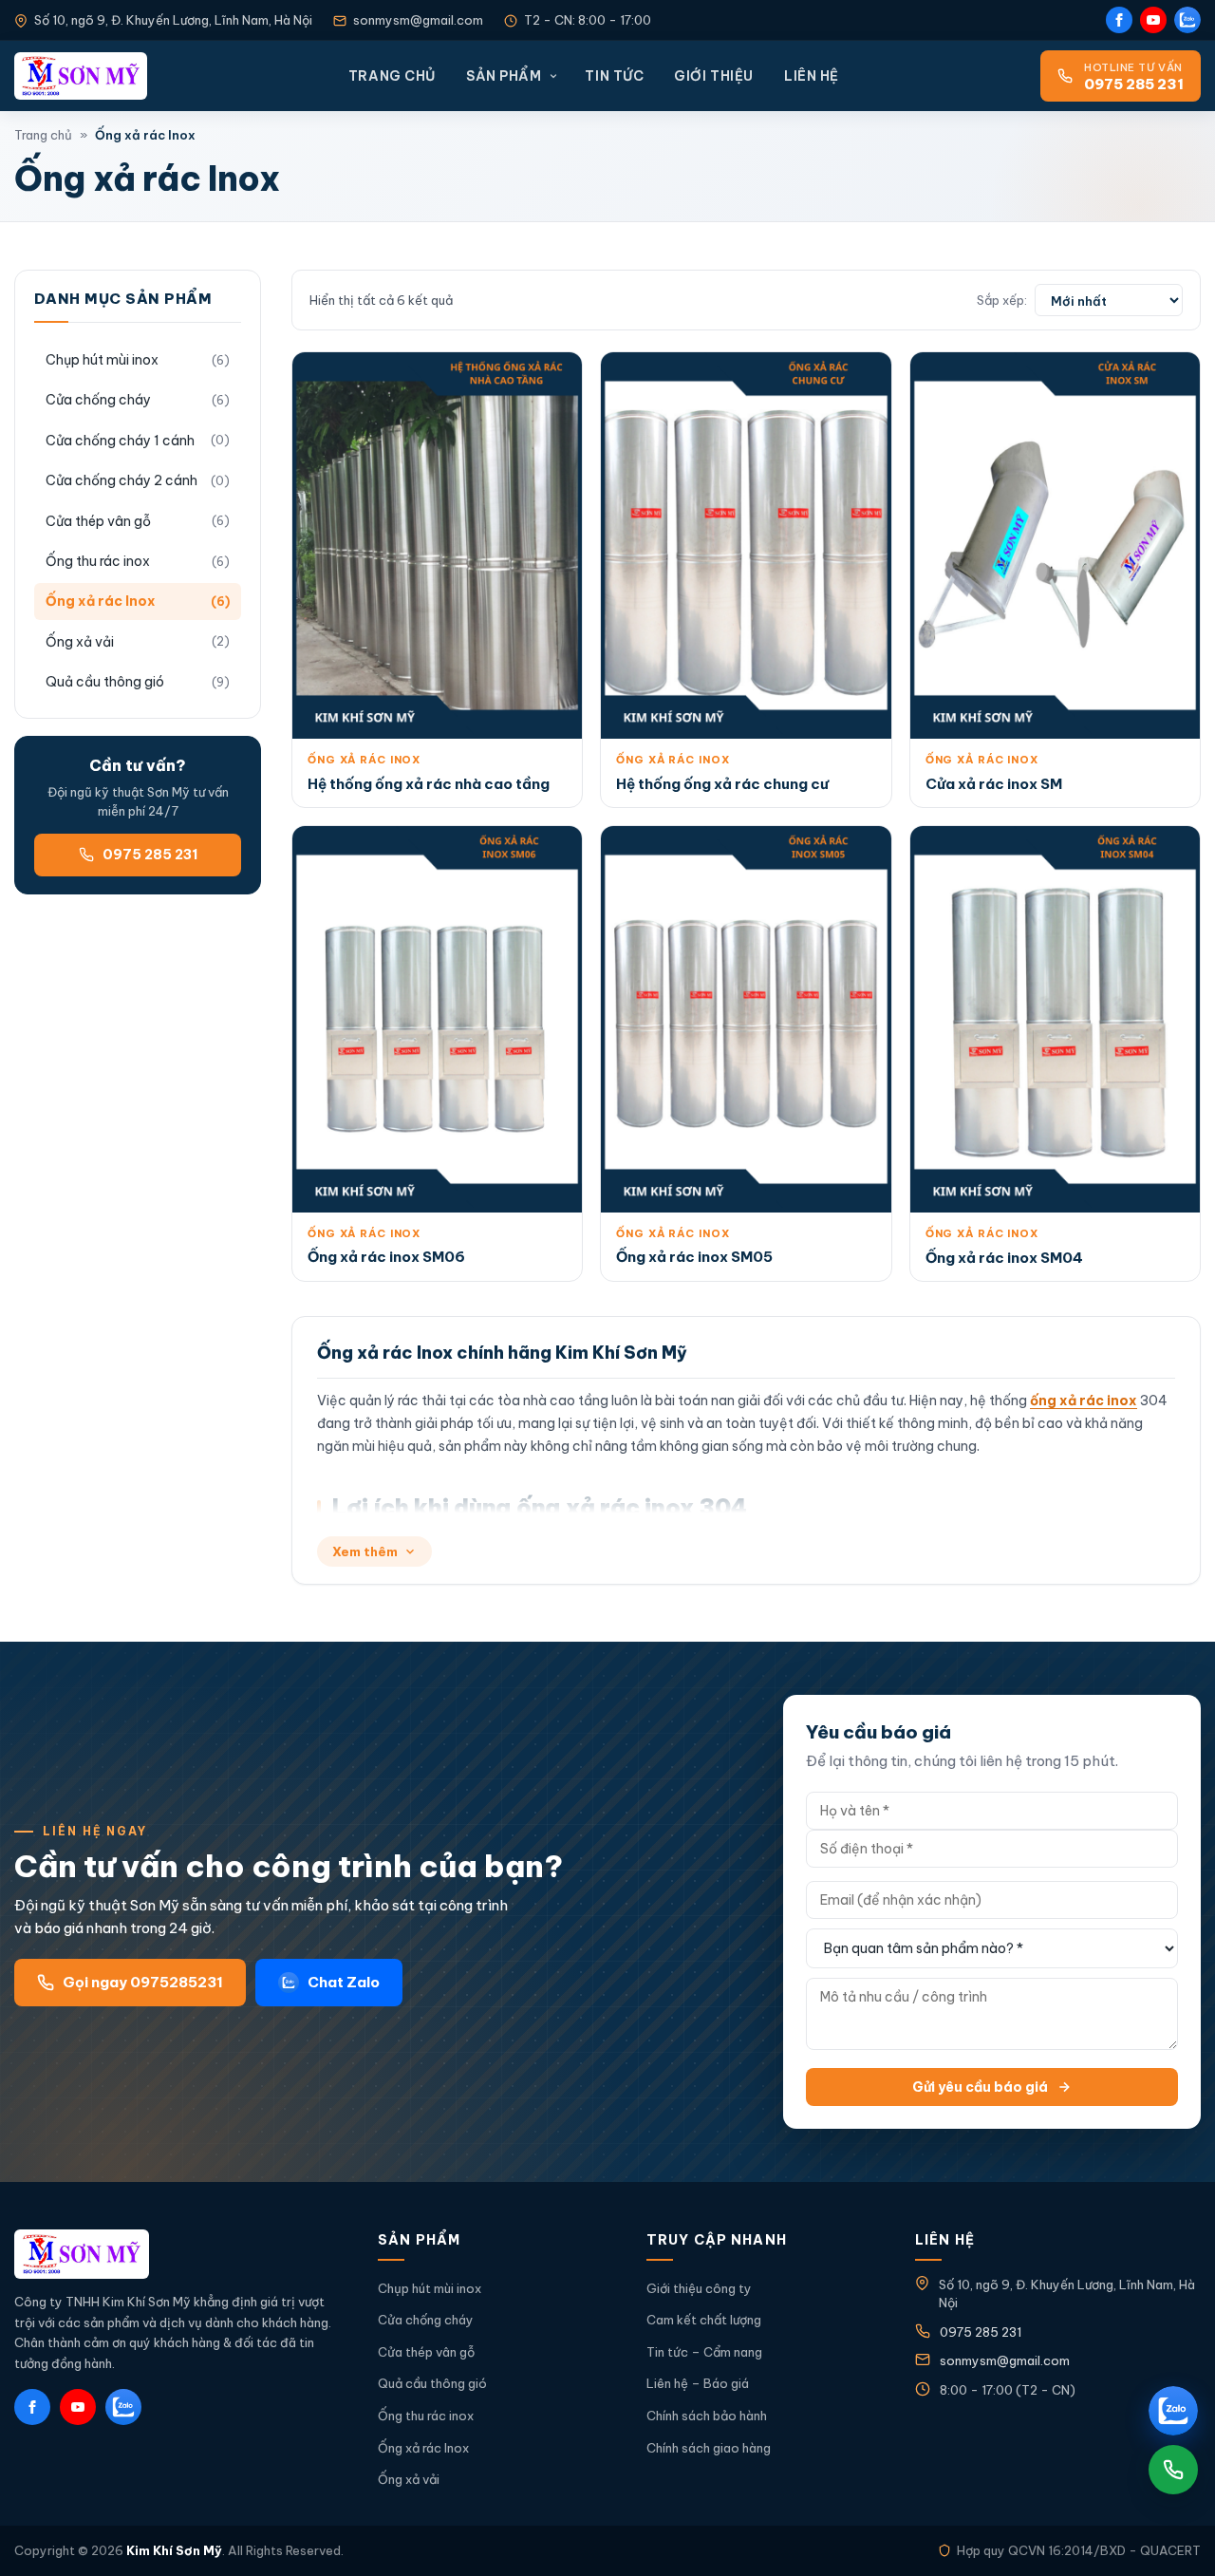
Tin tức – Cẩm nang (704, 2352)
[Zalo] (1187, 20)
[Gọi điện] (1173, 2470)
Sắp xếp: (1002, 300)
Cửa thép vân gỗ (98, 521)
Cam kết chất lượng (704, 2320)
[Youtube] (1153, 20)
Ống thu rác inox (98, 561)
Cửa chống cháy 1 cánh (120, 441)
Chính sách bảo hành (707, 2416)
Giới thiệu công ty (699, 2288)
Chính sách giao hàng (709, 2448)
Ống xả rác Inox (101, 601)
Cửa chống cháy (98, 400)
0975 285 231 (150, 855)
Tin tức (614, 76)
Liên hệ (812, 76)
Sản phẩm (504, 76)
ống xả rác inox (1084, 1401)
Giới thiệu (714, 76)
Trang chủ (392, 76)
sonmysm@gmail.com (418, 20)
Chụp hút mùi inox (102, 360)
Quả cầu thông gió (105, 682)
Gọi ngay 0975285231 (143, 1982)
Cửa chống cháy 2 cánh (121, 480)
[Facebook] (1119, 20)
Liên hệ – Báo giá (698, 2383)
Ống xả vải (80, 642)
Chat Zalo (344, 1982)
